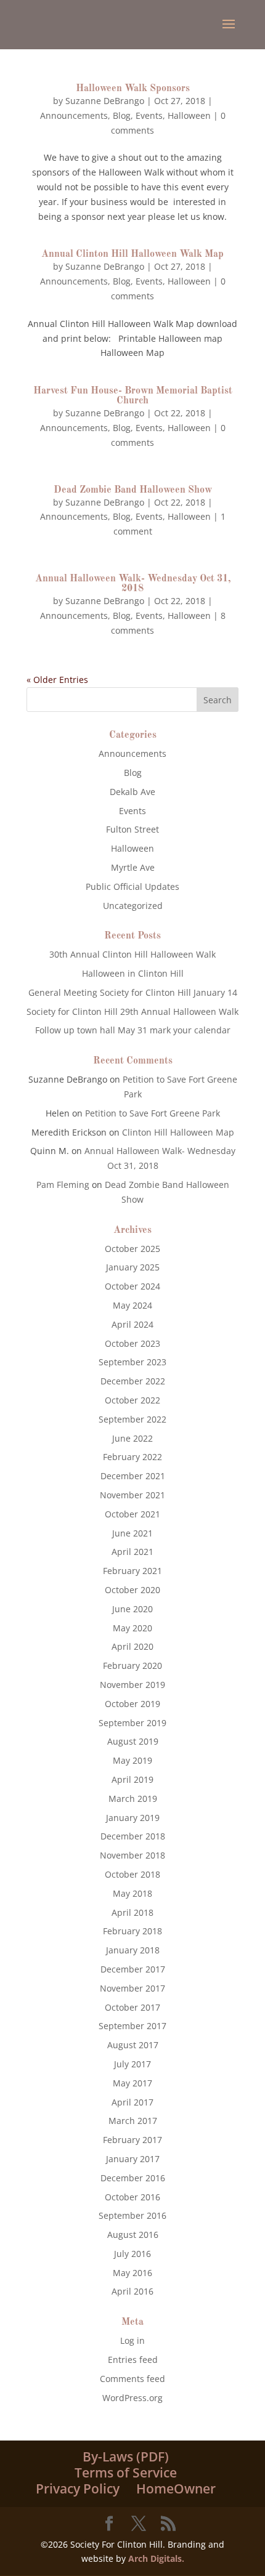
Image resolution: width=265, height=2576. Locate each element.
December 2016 (133, 2178)
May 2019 (132, 1760)
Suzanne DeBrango (105, 101)
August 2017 (133, 2045)
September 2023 (132, 1362)
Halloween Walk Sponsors (133, 89)
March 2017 (133, 2121)
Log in (132, 2340)
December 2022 (133, 1381)
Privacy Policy (78, 2489)
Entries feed (133, 2360)
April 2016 (132, 2291)
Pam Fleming (63, 1185)
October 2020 (132, 1590)
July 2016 (132, 2254)
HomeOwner (176, 2489)
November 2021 (132, 1495)
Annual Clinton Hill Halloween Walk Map (132, 254)
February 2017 (132, 2140)
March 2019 (133, 1799)
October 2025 (132, 1249)
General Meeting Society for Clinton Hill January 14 (133, 992)
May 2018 (132, 1893)
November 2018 (132, 1855)
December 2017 (133, 1969)
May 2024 (132, 1305)
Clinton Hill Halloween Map (178, 1132)
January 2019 (133, 1818)
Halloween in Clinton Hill (133, 973)
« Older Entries (57, 680)
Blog (122, 115)
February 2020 (132, 1666)
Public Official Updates (132, 886)
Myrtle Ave (133, 867)
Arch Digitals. (156, 2558)
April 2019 (132, 1779)
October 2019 (132, 1704)
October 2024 (132, 1286)
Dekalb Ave (132, 792)
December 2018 (133, 1836)
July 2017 (132, 2064)
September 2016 (132, 2215)
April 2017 (132, 2102)
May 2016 (132, 2273)
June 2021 (132, 1533)
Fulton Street (132, 829)
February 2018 (132, 1931)
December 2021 (133, 1476)
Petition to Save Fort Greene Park (153, 1113)
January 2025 (133, 1267)
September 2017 (132, 2026)
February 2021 (132, 1571)
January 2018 (133, 1950)
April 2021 (132, 1552)
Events (149, 115)
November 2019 (132, 1685)
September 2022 (132, 1419)
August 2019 (133, 1741)
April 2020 (132, 1646)
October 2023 (132, 1343)
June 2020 (132, 1609)
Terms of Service (126, 2473)
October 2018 (132, 1874)
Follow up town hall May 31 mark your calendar (133, 1030)
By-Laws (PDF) (126, 2457)
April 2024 (132, 1324)
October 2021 (132, 1514)
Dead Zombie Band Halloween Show (133, 490)
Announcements (74, 115)
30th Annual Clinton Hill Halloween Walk (132, 954)
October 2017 (132, 2007)
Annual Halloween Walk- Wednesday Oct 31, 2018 (133, 584)
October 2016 (132, 2197)
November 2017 (132, 1988)
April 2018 (132, 1912)
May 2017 (132, 2083)
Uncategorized (133, 906)
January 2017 (133, 2159)
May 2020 (132, 1628)
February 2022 (132, 1457)
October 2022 (132, 1400)
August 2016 (133, 2235)
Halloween (189, 115)
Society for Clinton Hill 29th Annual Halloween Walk (132, 1011)
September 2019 (132, 1723)
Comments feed (132, 2379)
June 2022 (132, 1438)
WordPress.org (132, 2398)
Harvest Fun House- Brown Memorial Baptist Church (133, 396)
